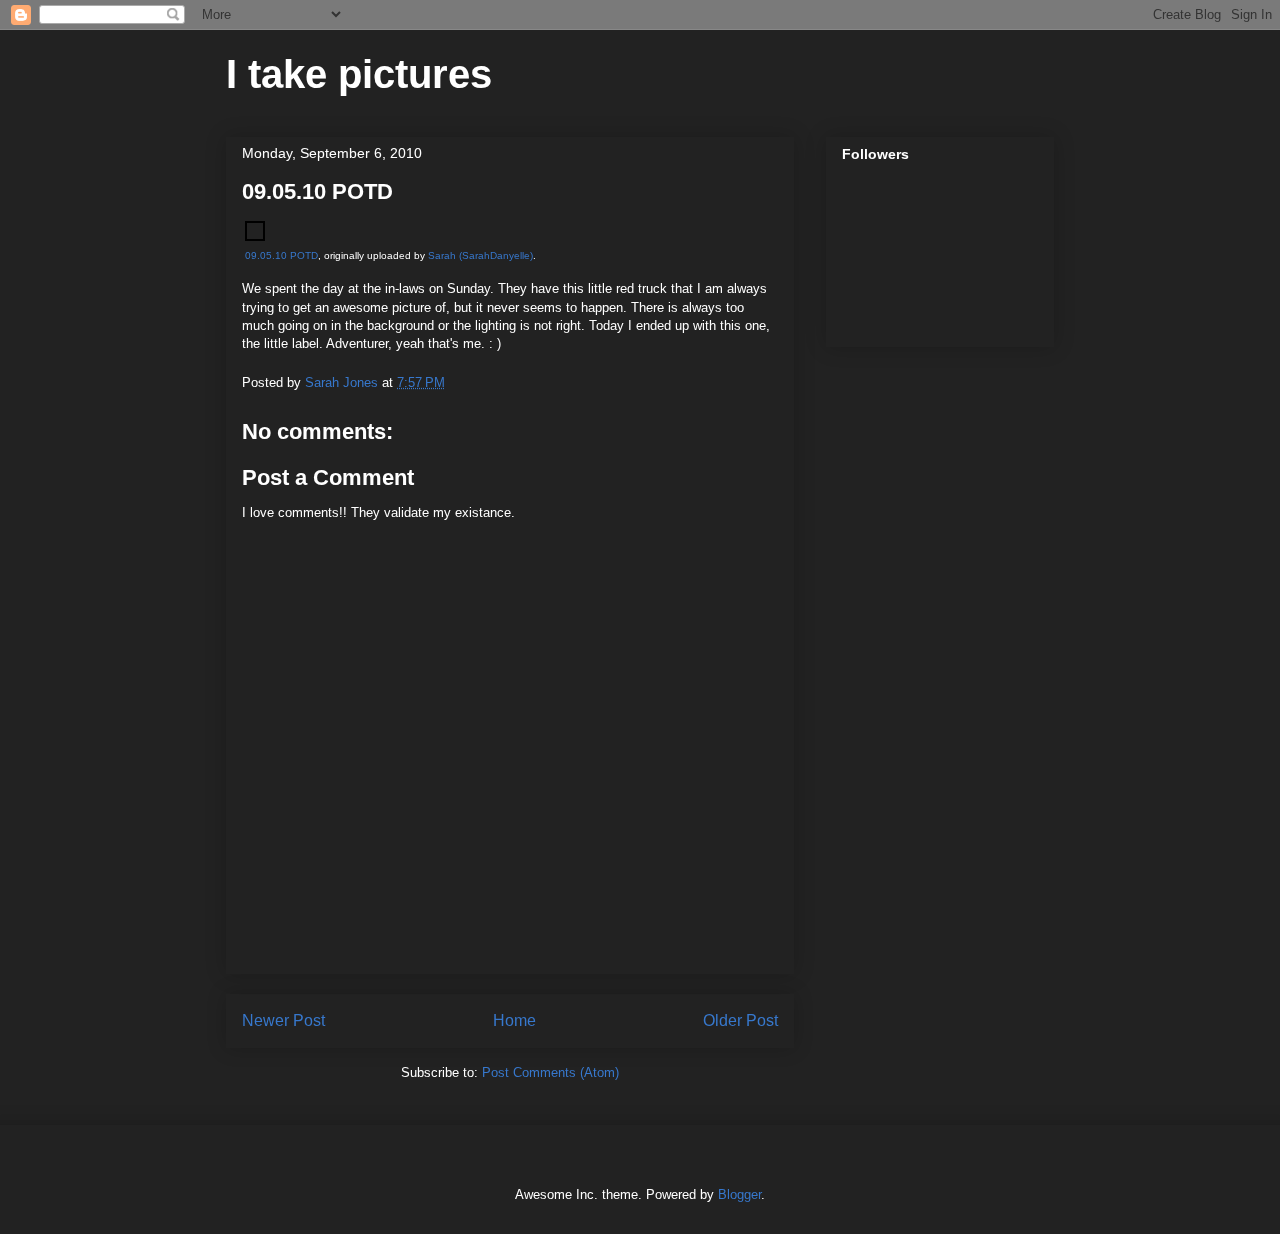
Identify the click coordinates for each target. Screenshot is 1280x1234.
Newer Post (283, 1020)
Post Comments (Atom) (550, 1072)
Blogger (739, 1194)
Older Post (740, 1020)
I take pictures (359, 74)
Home (514, 1020)
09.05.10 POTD (281, 255)
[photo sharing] (255, 236)
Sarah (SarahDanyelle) (480, 255)
